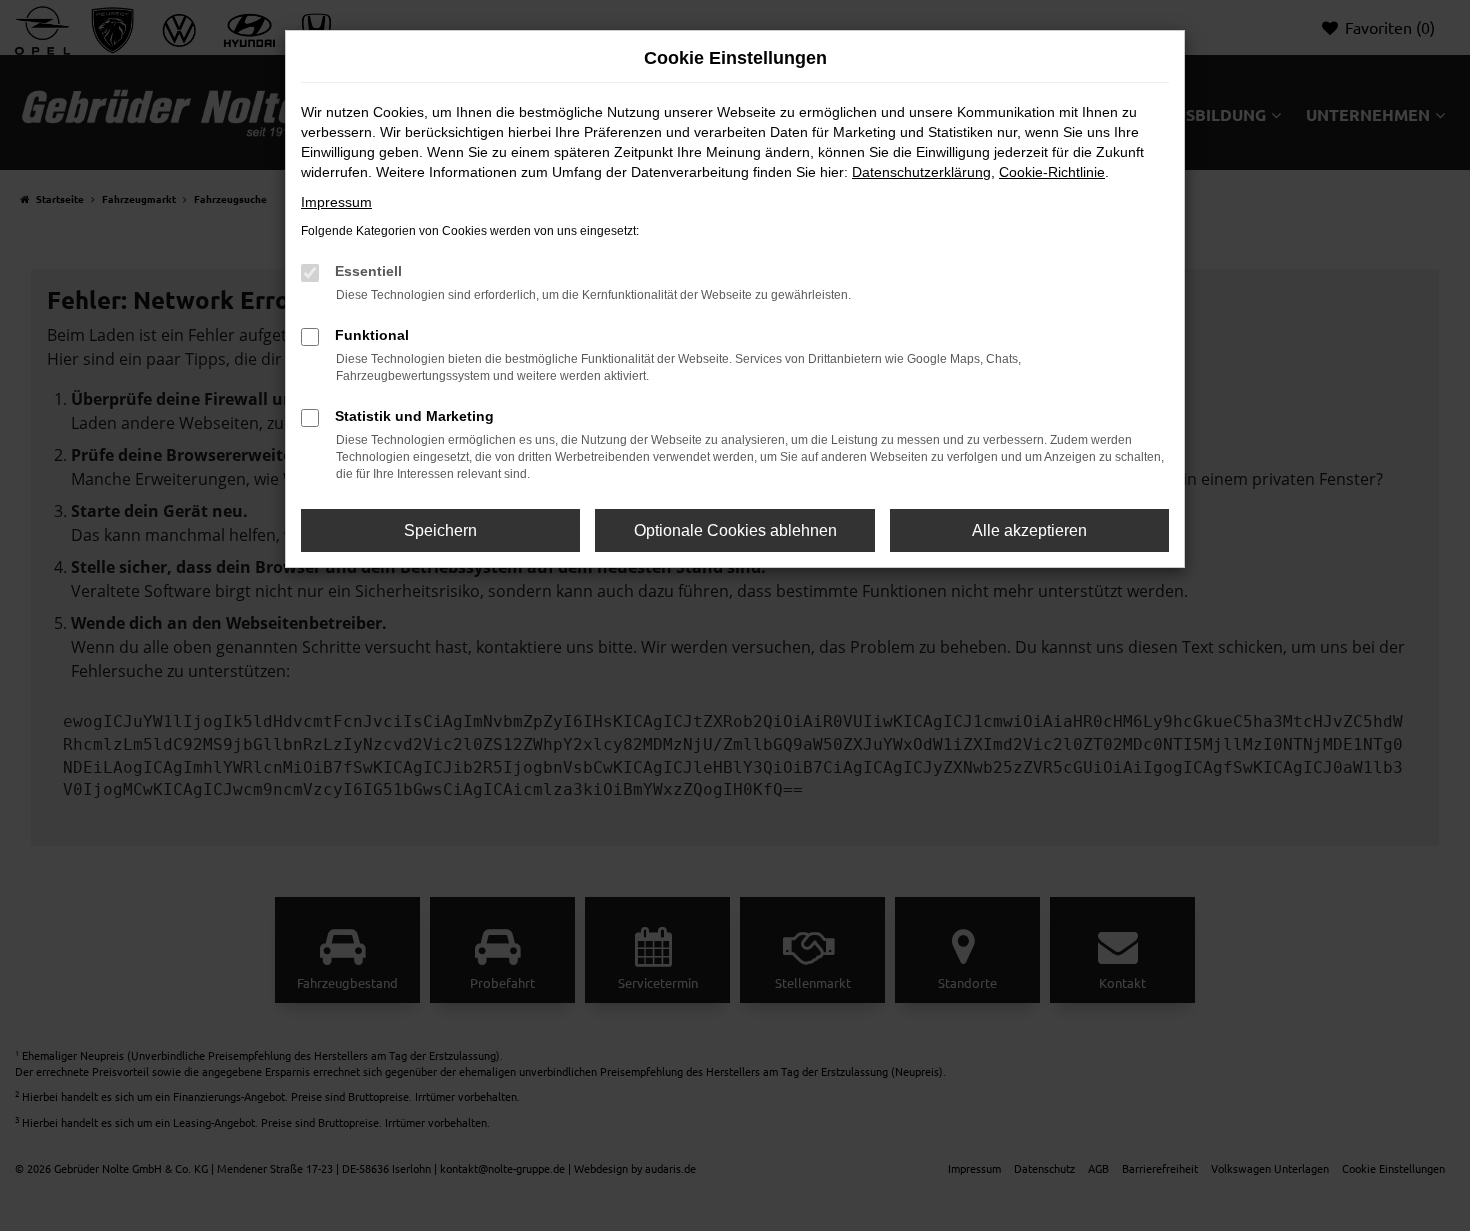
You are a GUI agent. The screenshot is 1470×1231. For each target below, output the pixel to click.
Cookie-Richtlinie (1052, 172)
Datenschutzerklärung (921, 172)
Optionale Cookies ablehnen (735, 530)
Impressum (336, 202)
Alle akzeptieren (1029, 530)
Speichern (440, 530)
